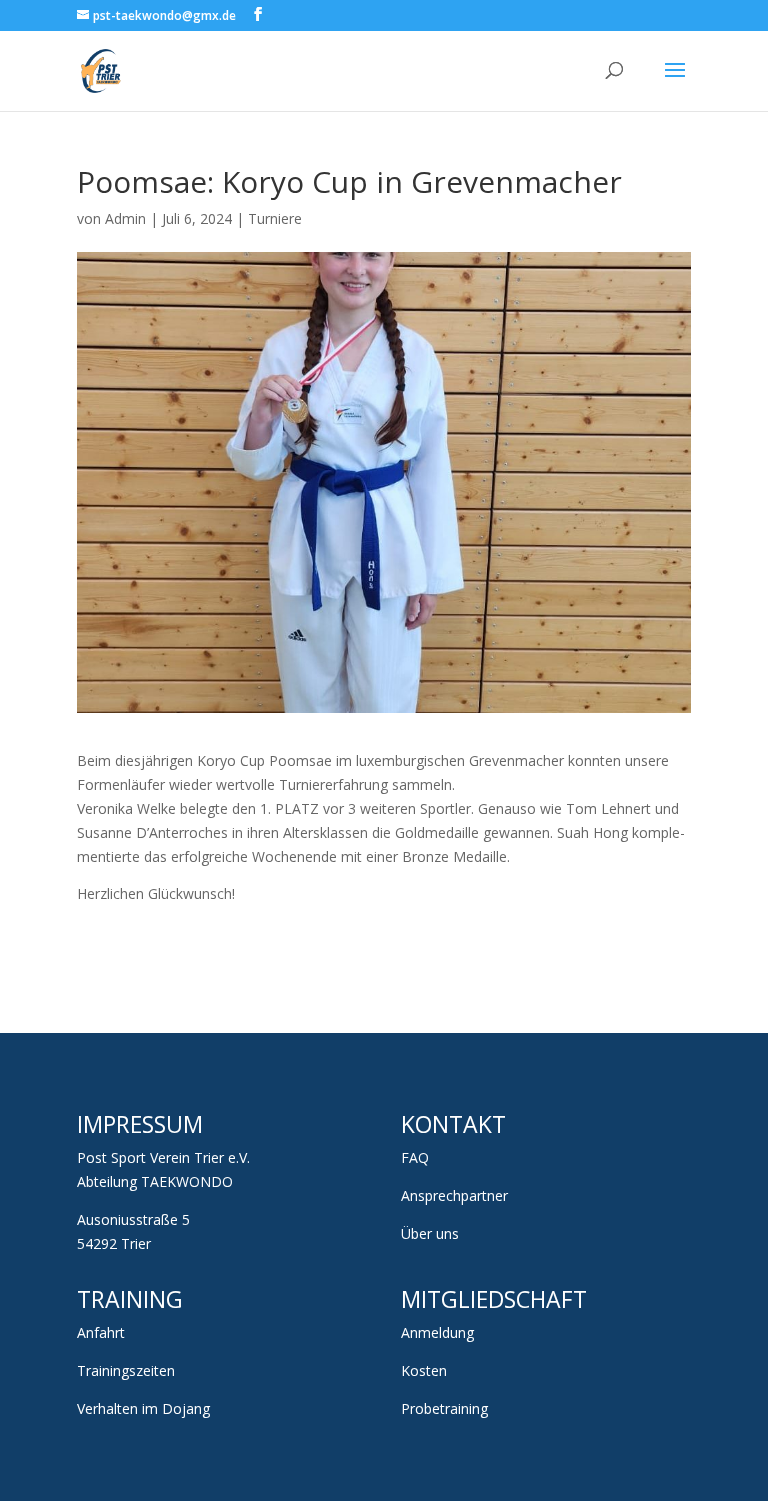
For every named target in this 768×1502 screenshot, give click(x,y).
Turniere (275, 218)
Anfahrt (101, 1332)
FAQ (415, 1157)
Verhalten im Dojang (143, 1408)
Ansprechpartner (454, 1195)
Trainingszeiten (126, 1370)
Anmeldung (437, 1332)
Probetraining (444, 1408)
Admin (125, 218)
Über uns (430, 1233)
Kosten (424, 1370)
